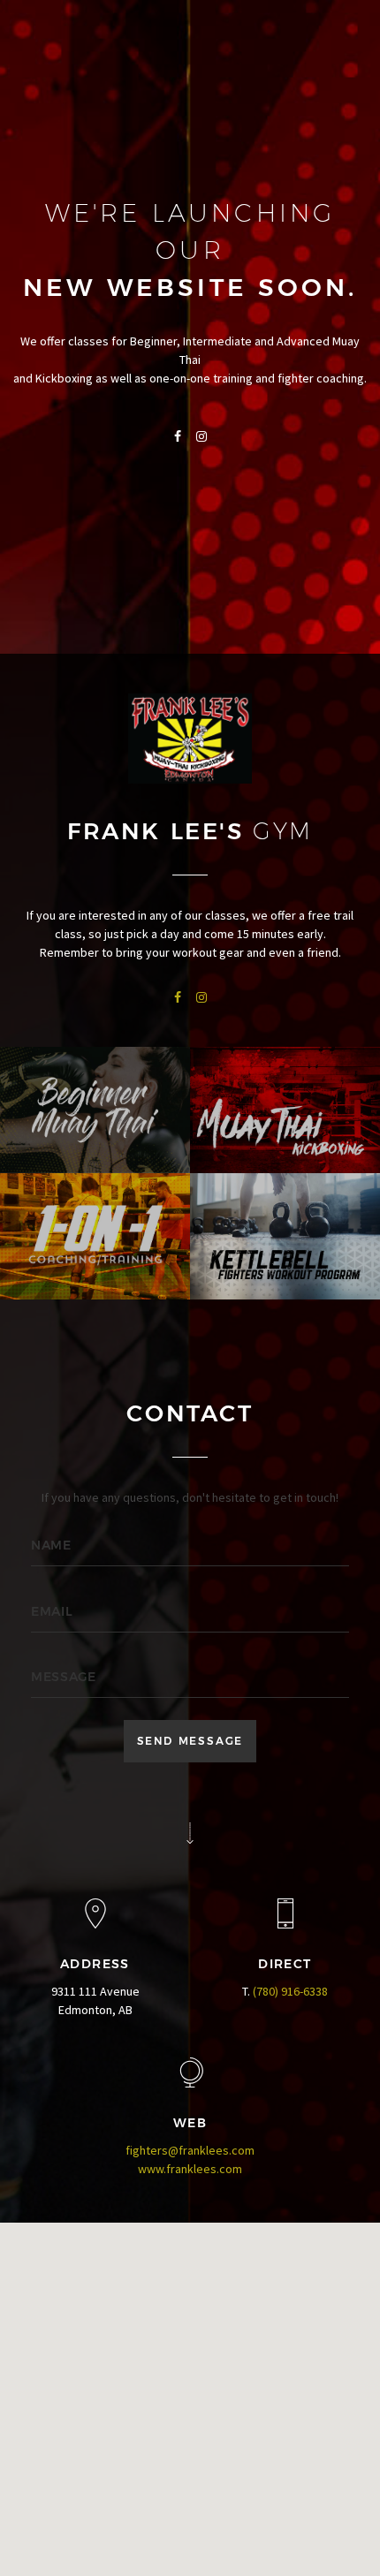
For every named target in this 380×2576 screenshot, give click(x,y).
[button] (190, 2378)
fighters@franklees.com (190, 2150)
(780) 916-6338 (290, 1991)
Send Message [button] (190, 1741)
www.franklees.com (190, 2169)
